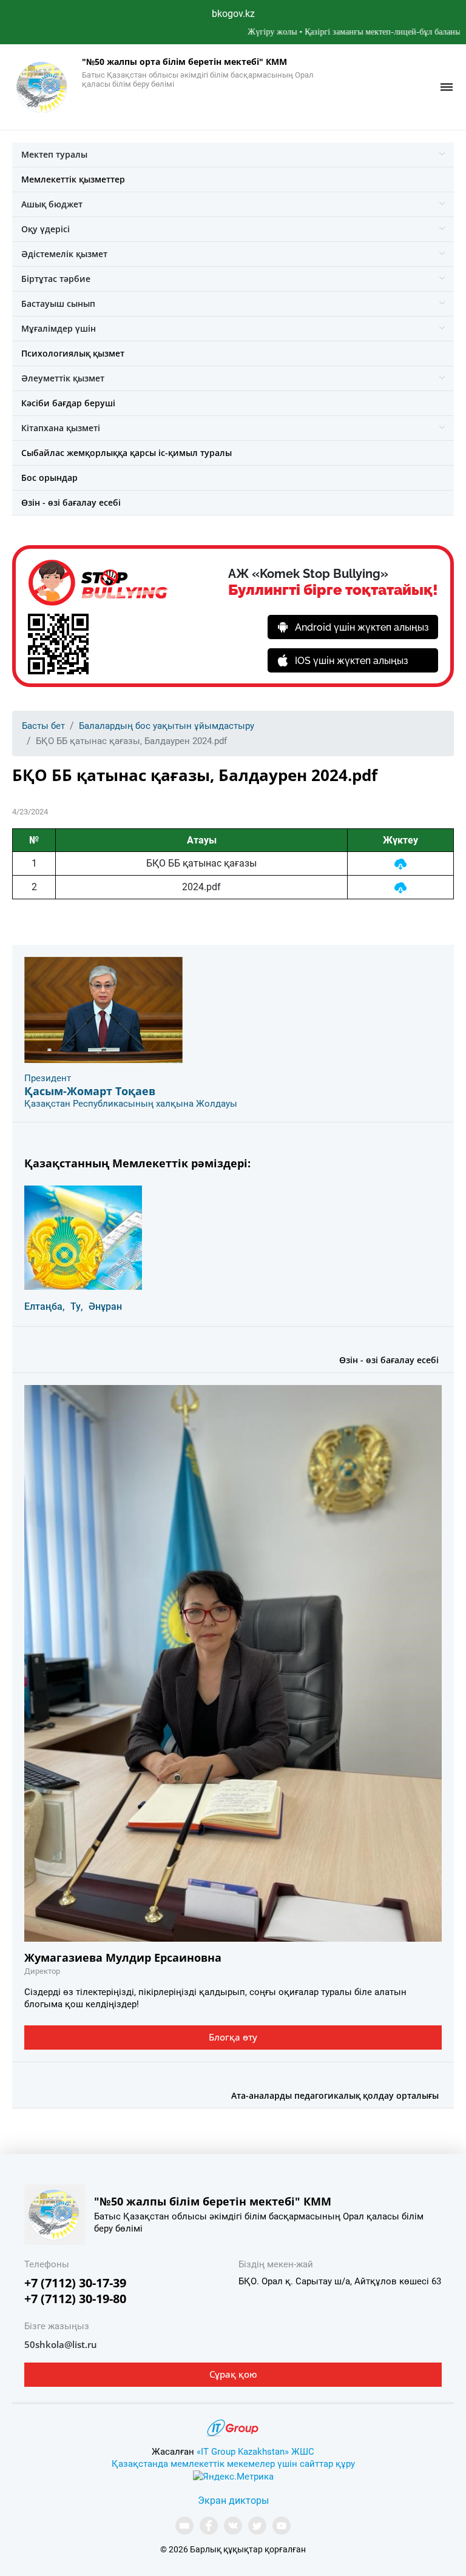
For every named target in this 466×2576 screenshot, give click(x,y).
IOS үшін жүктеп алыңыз (352, 661)
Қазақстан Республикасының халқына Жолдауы (131, 1104)
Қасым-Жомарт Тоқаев (90, 1091)
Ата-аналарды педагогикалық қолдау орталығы (335, 2095)
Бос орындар (49, 478)
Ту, (77, 1306)
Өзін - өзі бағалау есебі (71, 502)
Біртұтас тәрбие (56, 279)
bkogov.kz (233, 14)
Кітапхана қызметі (61, 428)
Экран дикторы (233, 2501)
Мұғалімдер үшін (59, 328)
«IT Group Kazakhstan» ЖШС (255, 2452)
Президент (48, 1078)
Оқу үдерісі (46, 229)
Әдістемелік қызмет (64, 254)
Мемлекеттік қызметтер (73, 179)
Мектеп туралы (54, 154)
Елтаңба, (45, 1306)
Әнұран (105, 1306)
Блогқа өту (233, 2037)
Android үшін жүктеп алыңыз (362, 627)
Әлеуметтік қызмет (63, 378)
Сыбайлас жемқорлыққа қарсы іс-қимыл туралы (127, 453)
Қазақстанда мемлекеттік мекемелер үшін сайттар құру (233, 2464)
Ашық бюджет (52, 204)
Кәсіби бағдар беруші (68, 403)
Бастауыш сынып (58, 304)
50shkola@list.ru (61, 2344)
